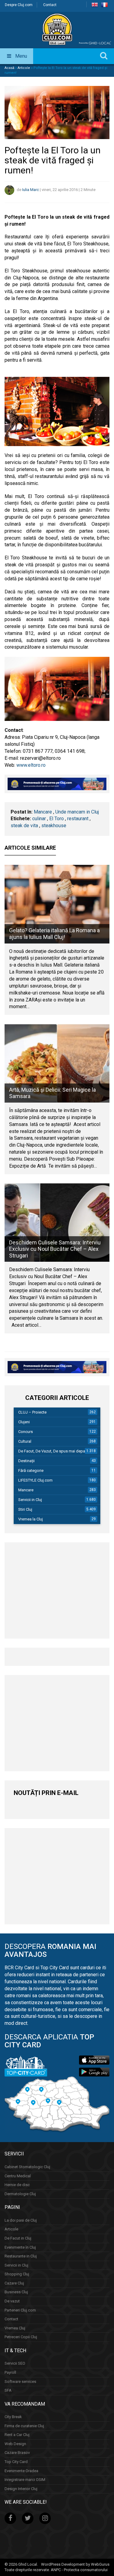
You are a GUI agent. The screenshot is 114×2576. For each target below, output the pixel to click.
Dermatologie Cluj (20, 2194)
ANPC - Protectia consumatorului (79, 2570)
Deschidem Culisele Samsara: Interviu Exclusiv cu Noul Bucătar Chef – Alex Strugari (55, 1249)
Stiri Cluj (25, 1509)
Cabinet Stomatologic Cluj (27, 2167)
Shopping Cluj (17, 2274)
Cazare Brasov (17, 2453)
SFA (8, 2390)
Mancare (43, 812)
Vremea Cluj (15, 2328)
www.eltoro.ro (31, 765)
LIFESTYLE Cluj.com (35, 1480)
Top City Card (16, 2462)
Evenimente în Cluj (20, 2247)
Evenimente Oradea (21, 2471)
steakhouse (54, 826)
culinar (39, 819)
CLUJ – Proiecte (32, 1412)
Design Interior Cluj (21, 2489)
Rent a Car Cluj (17, 2435)
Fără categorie (31, 1471)
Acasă (9, 68)
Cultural (25, 1441)
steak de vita (24, 826)
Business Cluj (16, 2292)
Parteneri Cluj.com (20, 2310)
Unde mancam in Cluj (77, 812)
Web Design (15, 2444)
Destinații (26, 1461)
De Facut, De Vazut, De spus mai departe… (55, 1451)
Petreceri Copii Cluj (21, 2337)
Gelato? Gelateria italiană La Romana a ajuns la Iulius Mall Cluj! (54, 934)
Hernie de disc (17, 2185)
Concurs (26, 1432)
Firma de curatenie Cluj (24, 2426)
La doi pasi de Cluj (21, 2220)
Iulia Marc (31, 190)
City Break (13, 2417)
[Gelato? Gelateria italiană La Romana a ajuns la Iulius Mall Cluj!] (57, 904)
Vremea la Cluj (31, 1519)
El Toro (57, 819)
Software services (20, 2382)
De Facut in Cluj (18, 2238)
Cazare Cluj (14, 2283)
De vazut (12, 2301)
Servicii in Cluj (30, 1500)
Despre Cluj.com (19, 5)
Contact (50, 5)
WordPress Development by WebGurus (75, 2564)
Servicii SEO (15, 2363)
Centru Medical (18, 2176)
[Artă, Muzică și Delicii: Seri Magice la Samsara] (57, 1063)
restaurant (78, 819)
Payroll (10, 2372)
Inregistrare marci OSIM (25, 2480)
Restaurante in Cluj (21, 2256)
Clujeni (24, 1422)
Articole (24, 68)
